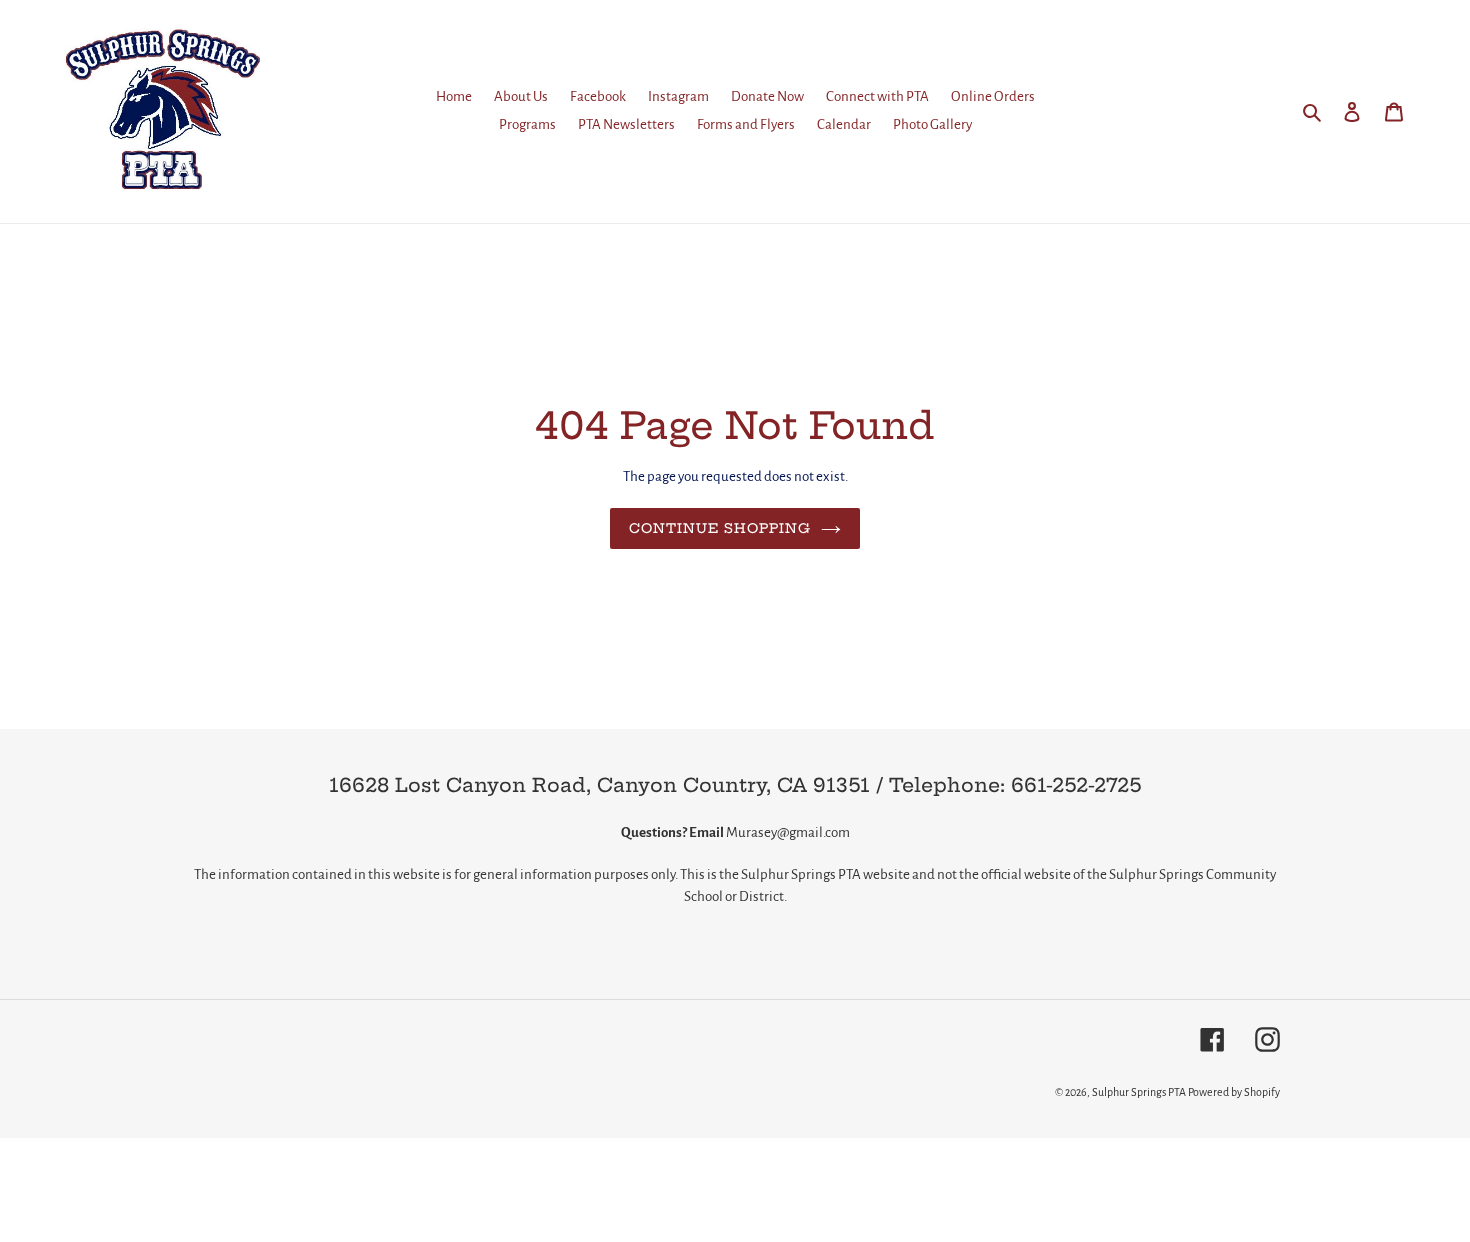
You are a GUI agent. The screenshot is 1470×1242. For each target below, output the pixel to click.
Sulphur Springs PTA (1140, 1092)
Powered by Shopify (1234, 1092)
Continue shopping (720, 528)
